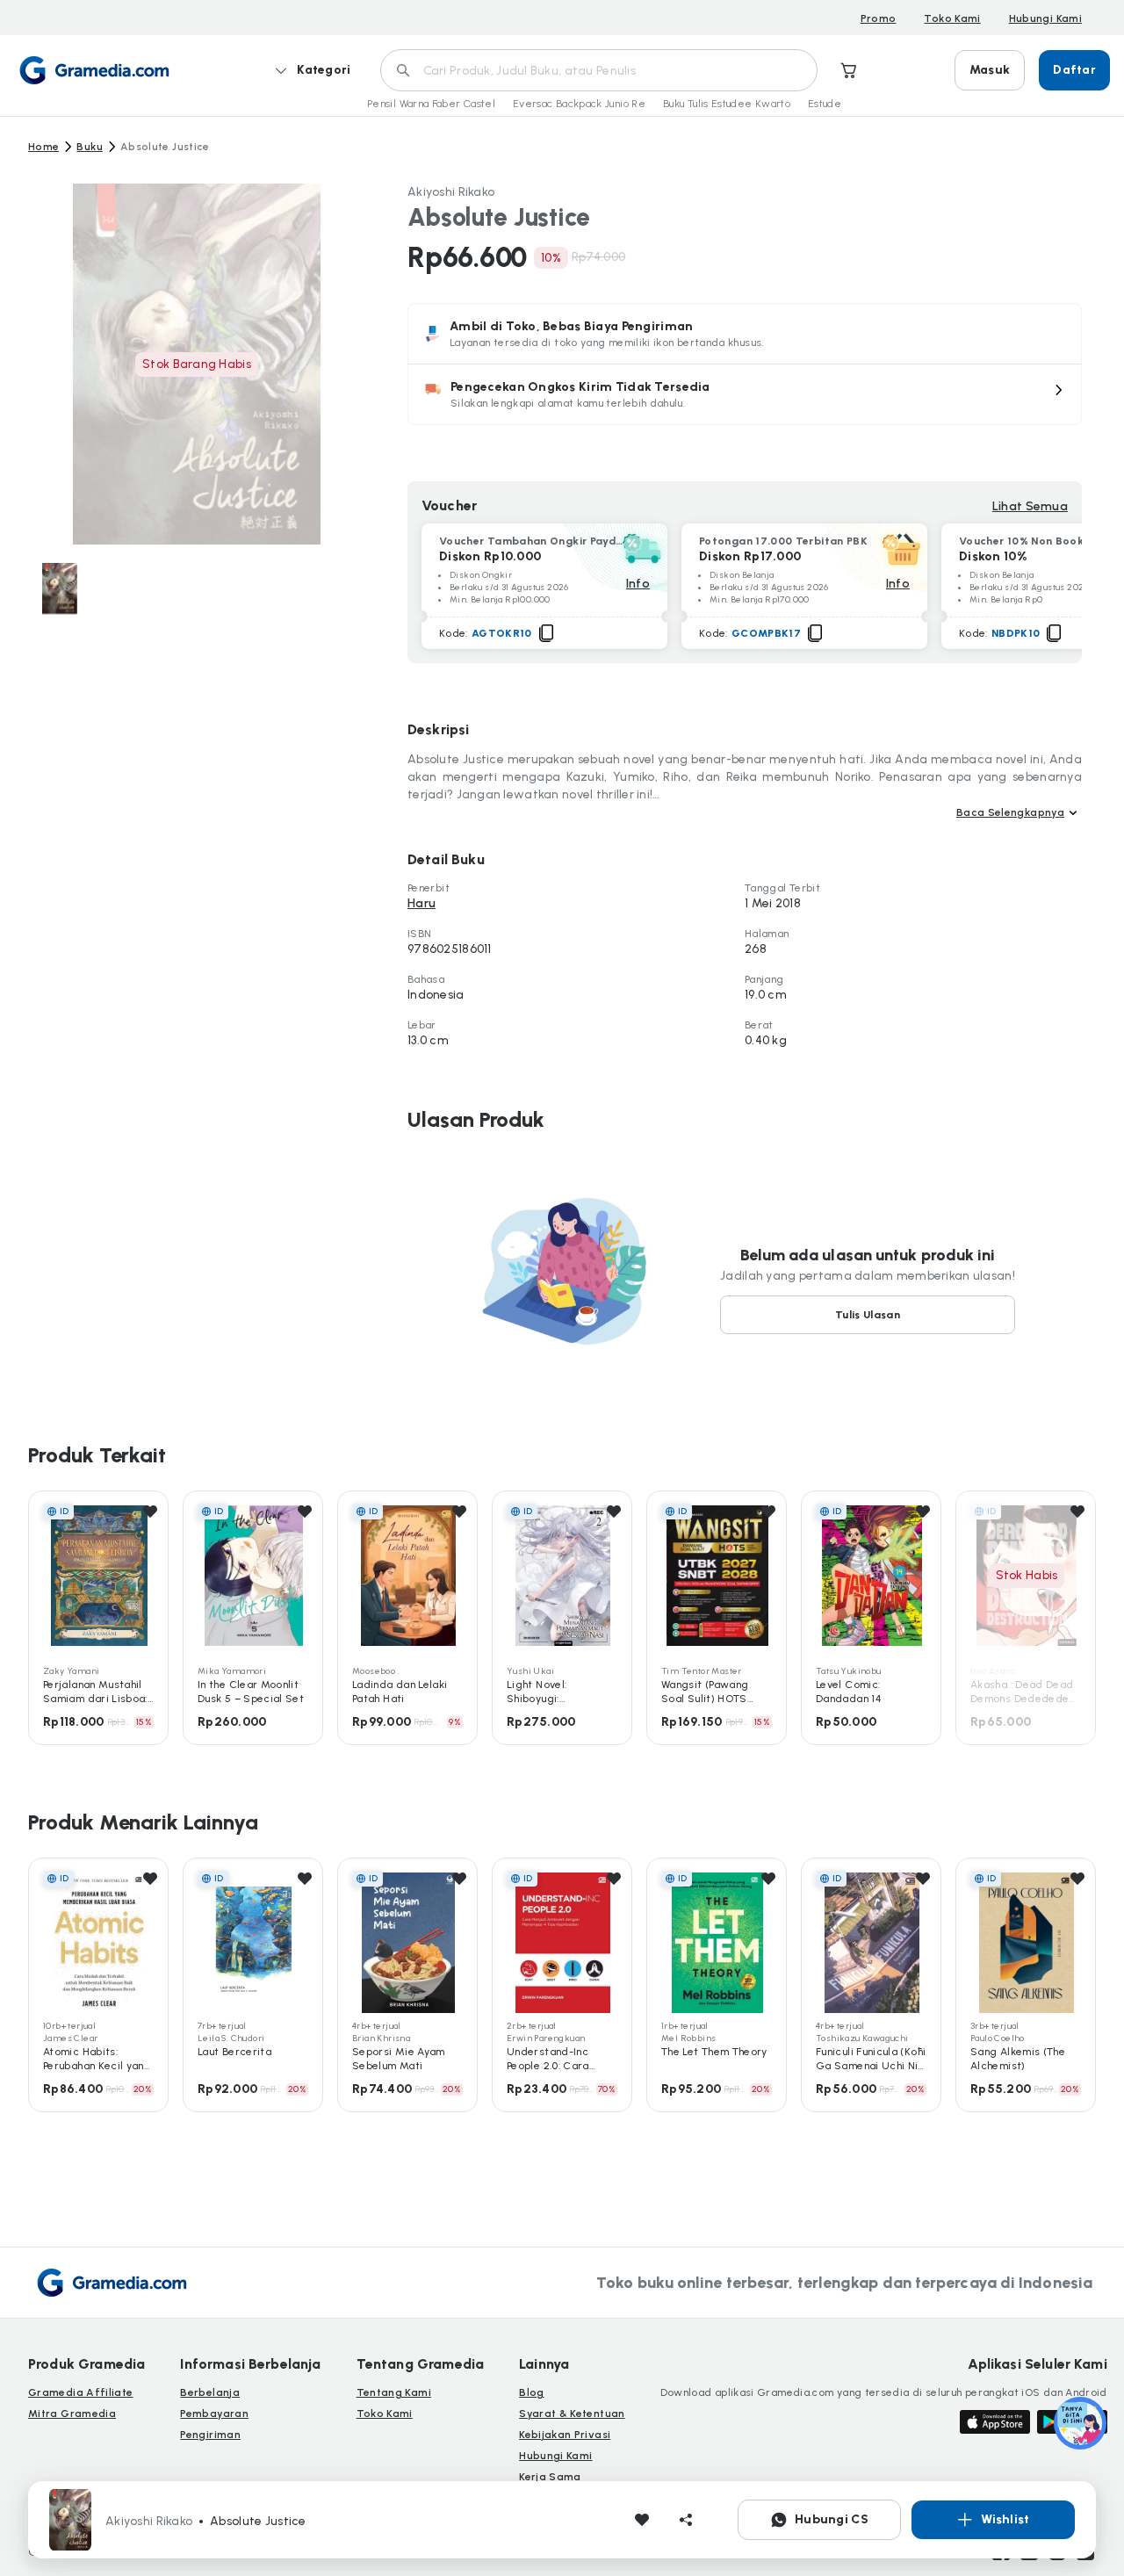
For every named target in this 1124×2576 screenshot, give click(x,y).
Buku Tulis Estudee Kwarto (727, 104)
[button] (745, 394)
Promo (879, 18)
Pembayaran (214, 2414)
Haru (421, 903)
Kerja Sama (550, 2477)
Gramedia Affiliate (80, 2392)
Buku (89, 147)
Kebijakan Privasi (565, 2435)
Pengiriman (210, 2435)
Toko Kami (952, 18)
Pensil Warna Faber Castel (431, 104)
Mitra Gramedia (72, 2414)
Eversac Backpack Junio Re (579, 104)
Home (43, 147)
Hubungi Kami (1045, 18)
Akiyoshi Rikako (451, 192)
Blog (531, 2392)
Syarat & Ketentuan (572, 2414)
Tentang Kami (394, 2392)
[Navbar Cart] (849, 70)
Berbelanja (210, 2392)
